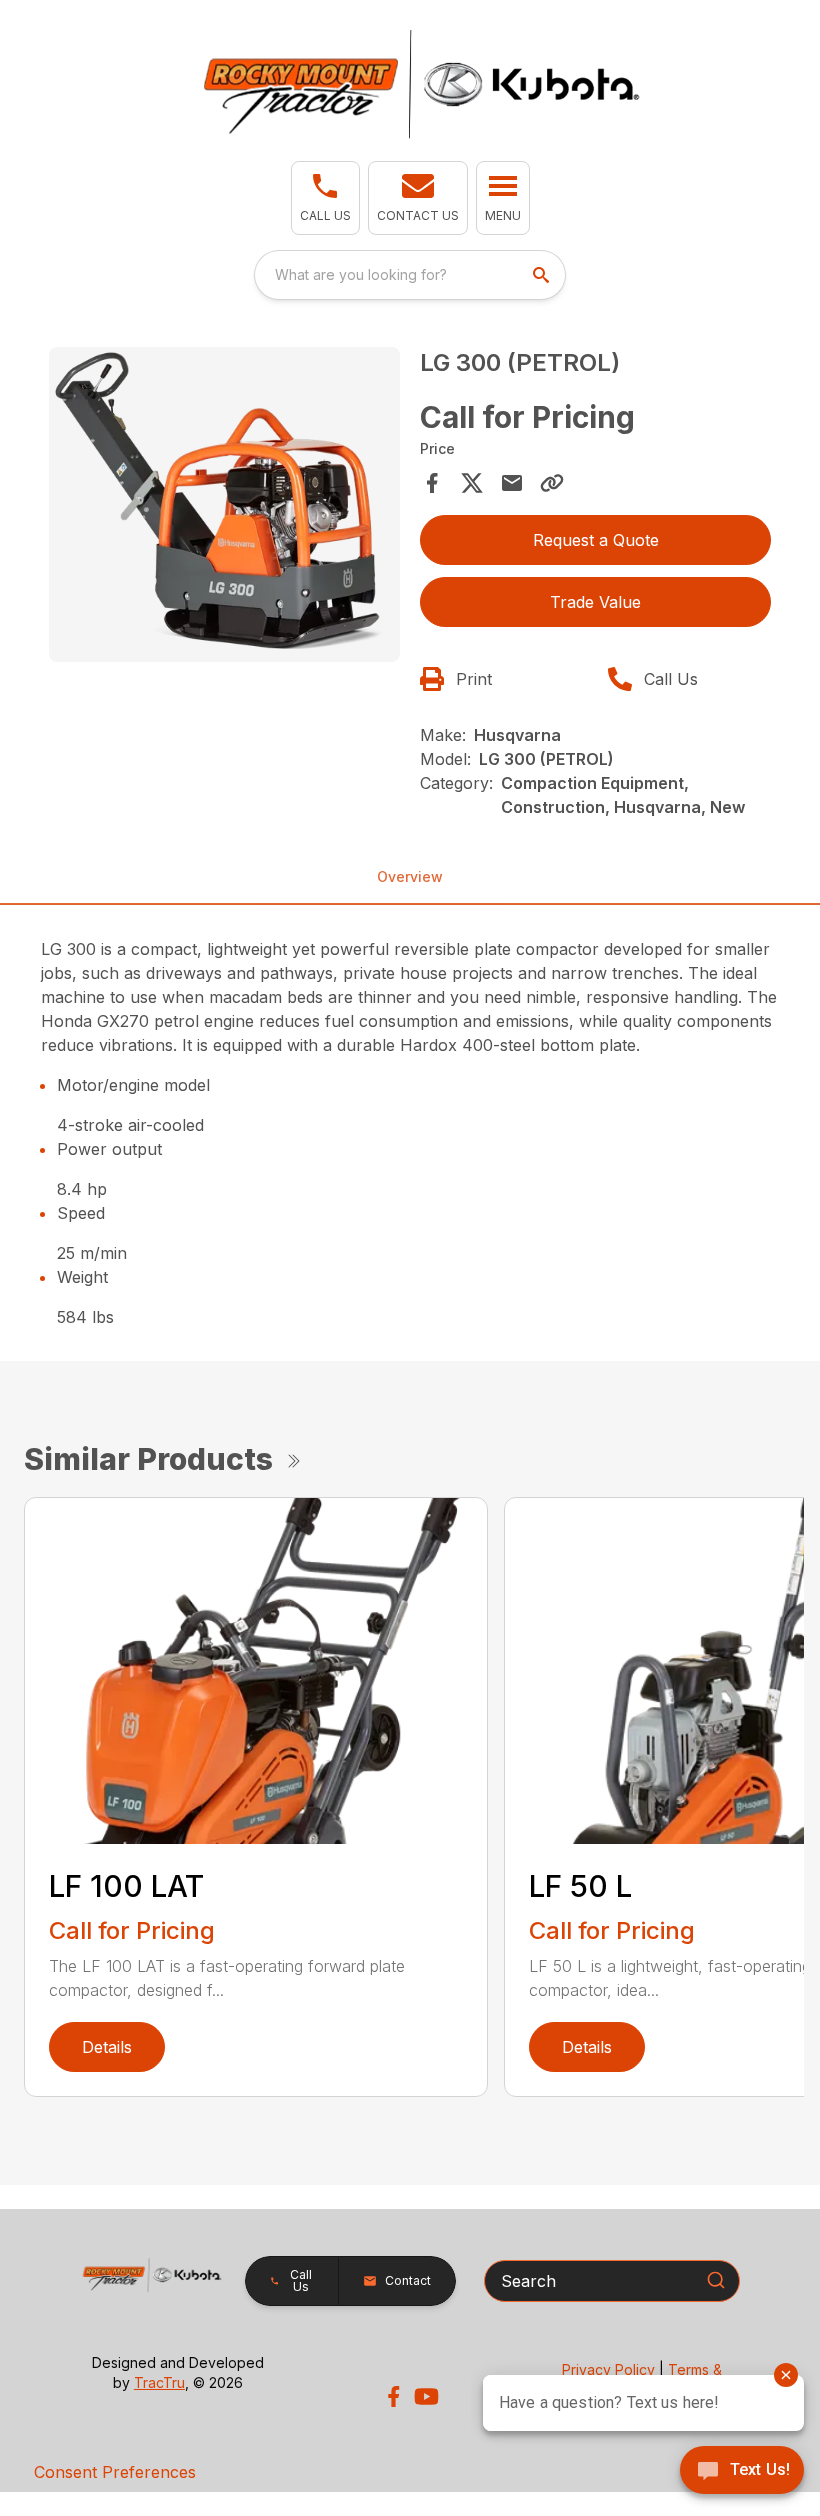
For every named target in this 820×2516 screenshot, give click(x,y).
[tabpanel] (224, 508)
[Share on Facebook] (432, 483)
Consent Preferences (115, 2472)
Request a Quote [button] (596, 540)
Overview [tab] (410, 876)
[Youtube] (426, 2396)
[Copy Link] (552, 483)
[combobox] (410, 275)
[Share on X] (472, 483)
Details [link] (107, 2047)
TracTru (159, 2382)
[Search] (716, 2280)
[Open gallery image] (224, 505)
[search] (543, 275)
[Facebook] (393, 2396)
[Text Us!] (742, 2472)
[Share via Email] (512, 483)
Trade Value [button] (595, 602)
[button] (325, 198)
